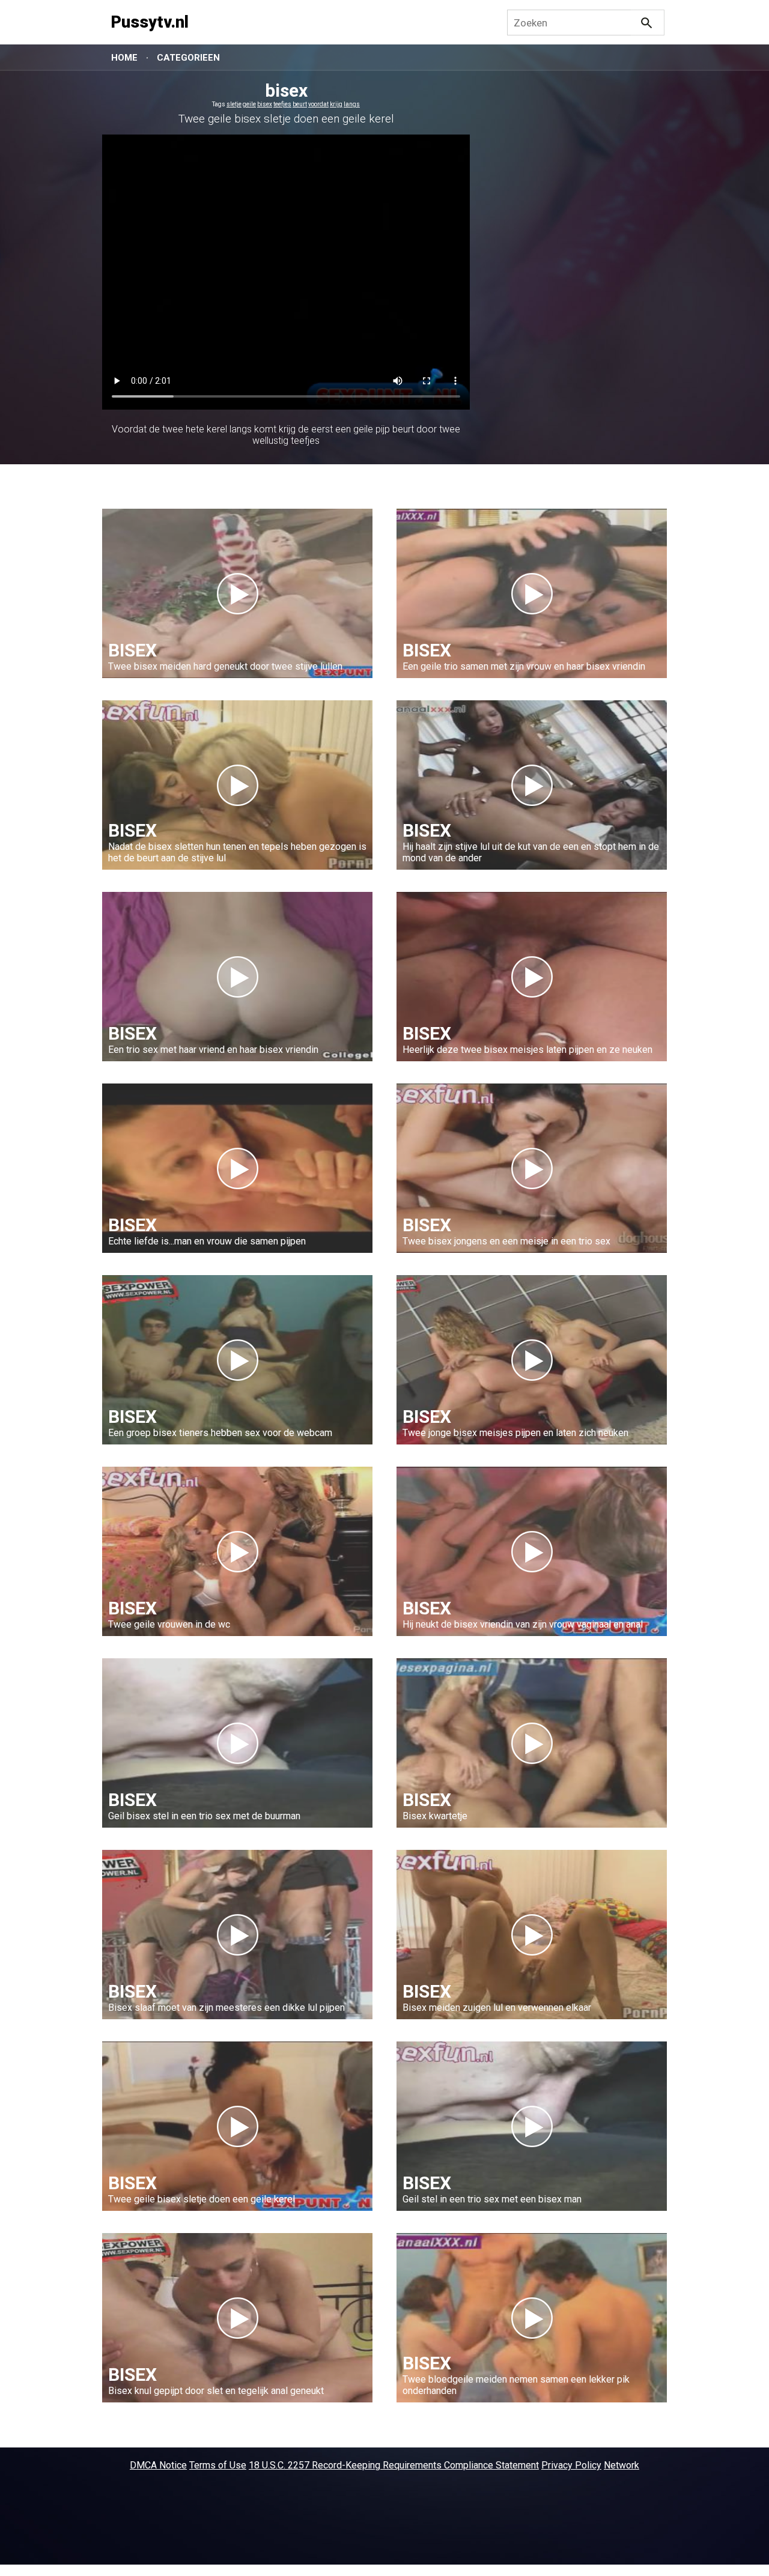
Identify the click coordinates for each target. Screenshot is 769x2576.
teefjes (282, 104)
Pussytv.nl (150, 22)
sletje (234, 104)
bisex (265, 104)
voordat (318, 104)
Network (622, 2465)
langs (352, 104)
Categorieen (188, 58)
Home (124, 58)
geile (249, 104)
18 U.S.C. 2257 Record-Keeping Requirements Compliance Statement (394, 2465)
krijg (336, 104)
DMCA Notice (158, 2465)
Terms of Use (218, 2465)
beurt (300, 104)
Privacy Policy (571, 2465)
